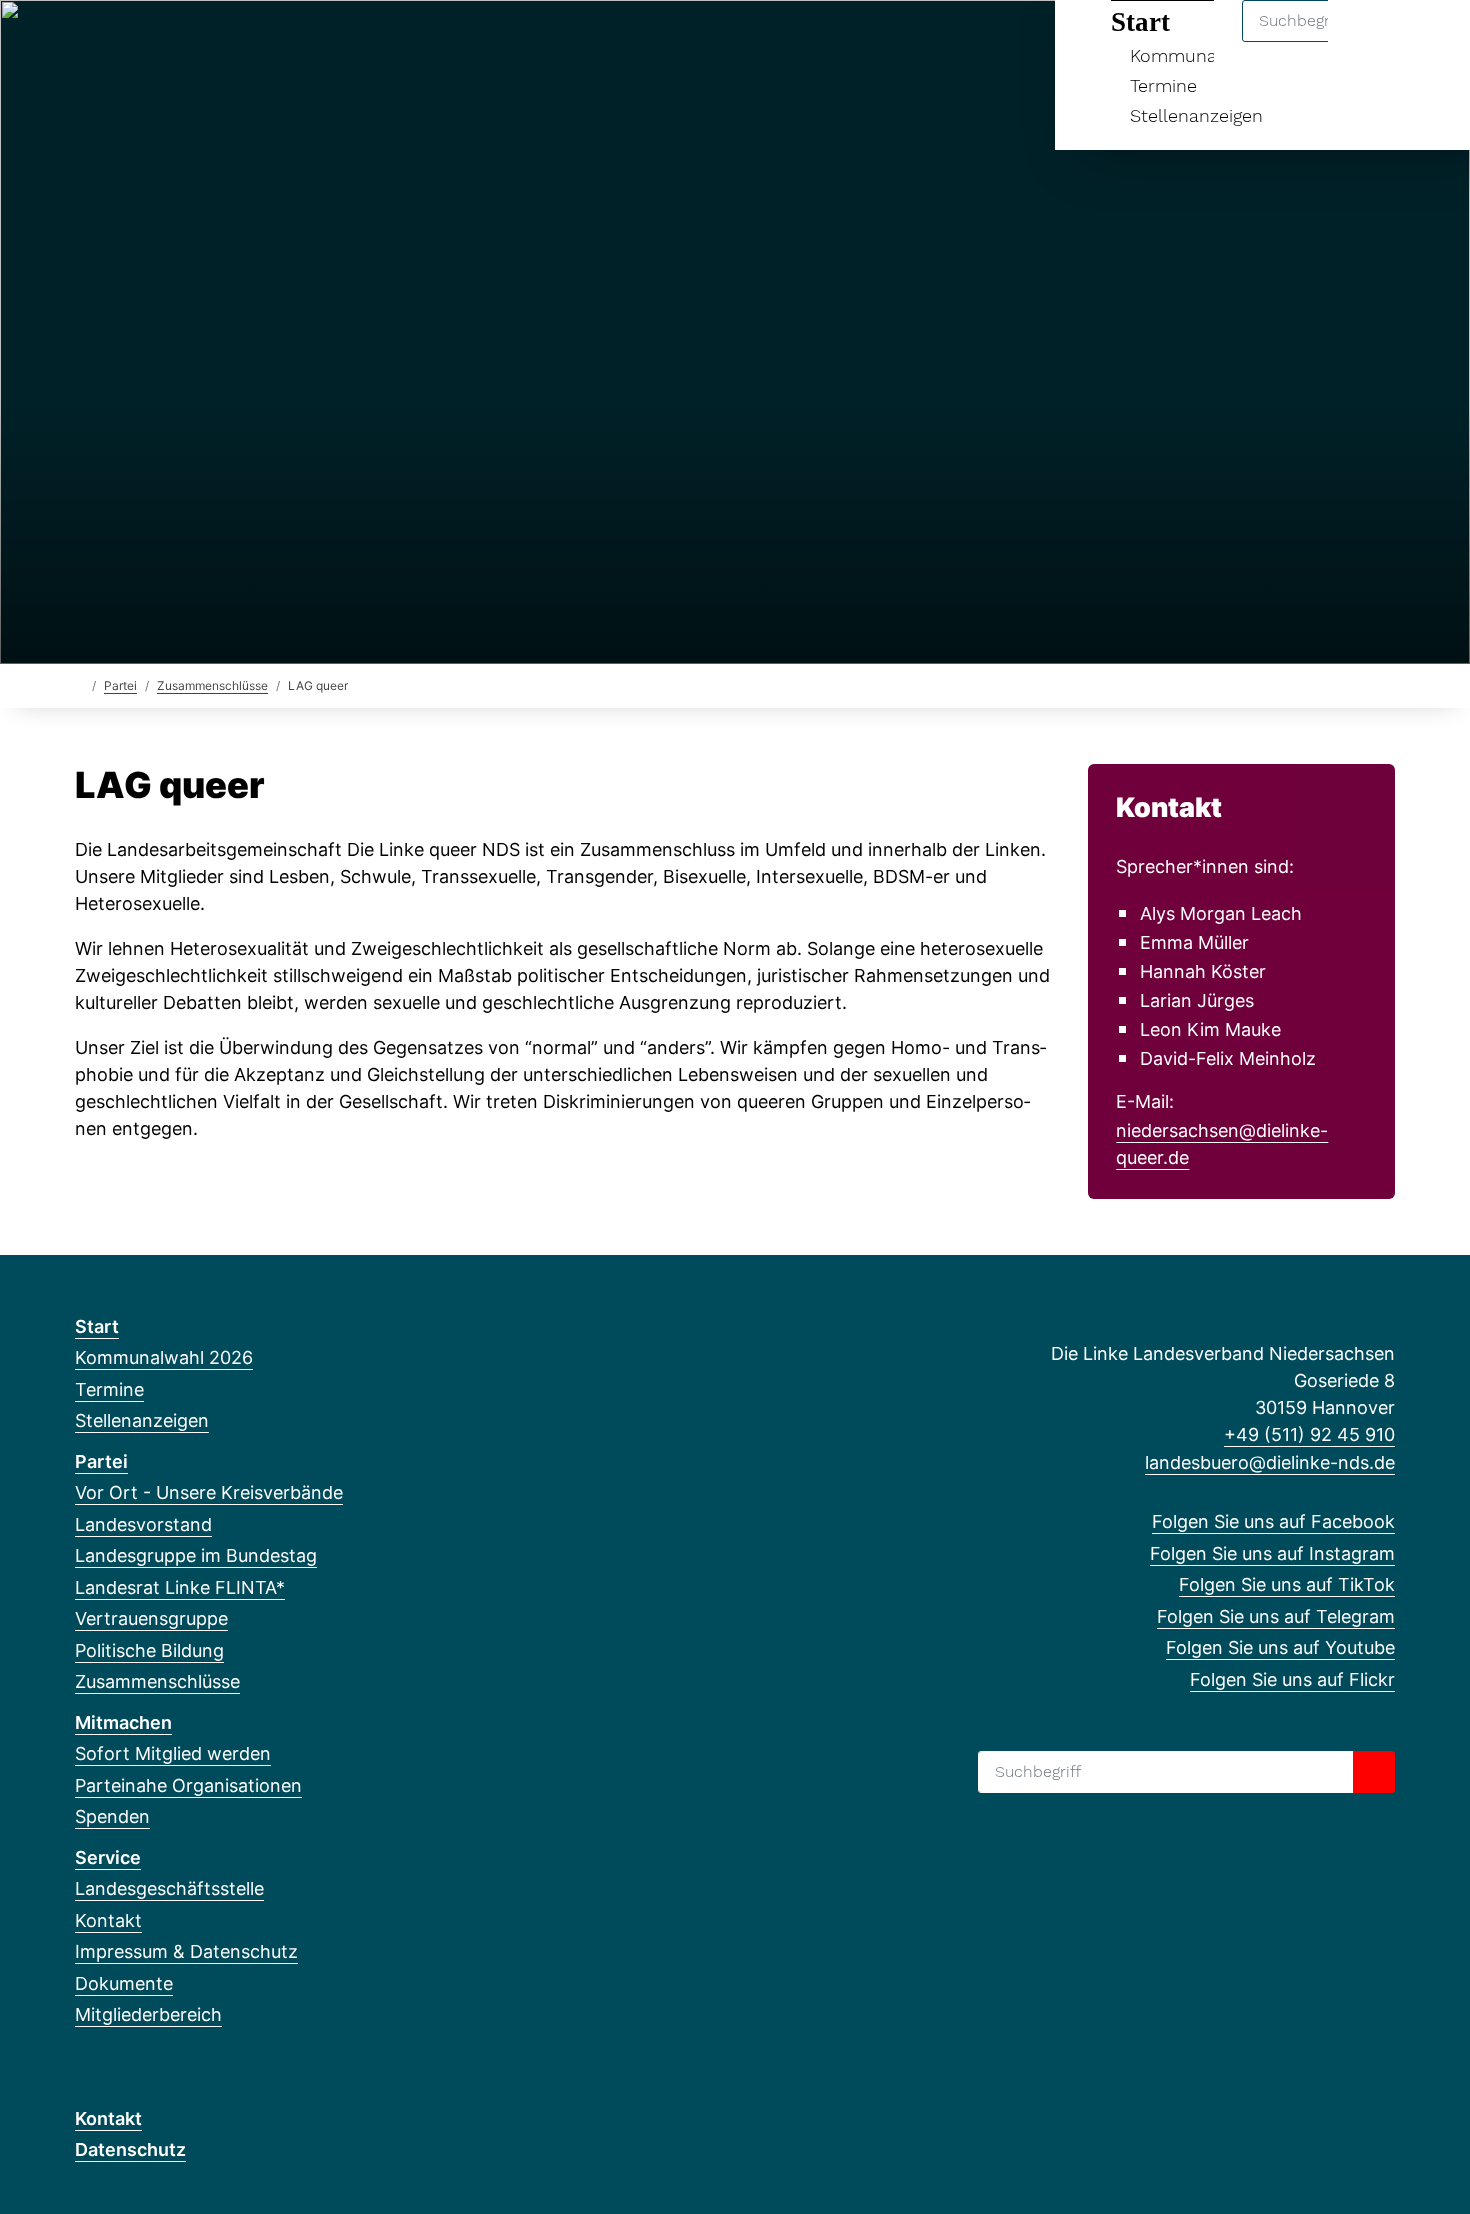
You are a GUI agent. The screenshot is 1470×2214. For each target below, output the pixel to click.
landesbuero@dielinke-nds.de (1270, 1462)
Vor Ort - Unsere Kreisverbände (209, 1492)
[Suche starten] (1374, 1772)
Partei (120, 685)
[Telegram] (184, 42)
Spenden (112, 1816)
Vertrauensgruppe (151, 1618)
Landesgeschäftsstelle (169, 1888)
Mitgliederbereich (148, 2014)
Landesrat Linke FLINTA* (180, 1587)
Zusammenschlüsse (212, 685)
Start (97, 1326)
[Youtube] (217, 42)
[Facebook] (85, 42)
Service (108, 1857)
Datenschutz (130, 2149)
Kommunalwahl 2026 (164, 1357)
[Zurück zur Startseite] (79, 684)
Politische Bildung (149, 1650)
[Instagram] (118, 42)
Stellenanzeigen (1196, 115)
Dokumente (124, 1983)
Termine (1163, 85)
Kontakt (108, 1920)
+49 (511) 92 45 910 (1309, 1434)
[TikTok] (151, 42)
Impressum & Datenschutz (186, 1951)
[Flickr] (249, 42)
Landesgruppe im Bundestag (196, 1555)
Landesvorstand (143, 1524)
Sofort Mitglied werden (173, 1753)
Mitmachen (123, 1722)
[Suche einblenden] (1369, 41)
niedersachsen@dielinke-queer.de (1222, 1144)
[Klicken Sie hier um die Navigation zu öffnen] (1428, 41)
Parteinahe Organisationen (188, 1785)
